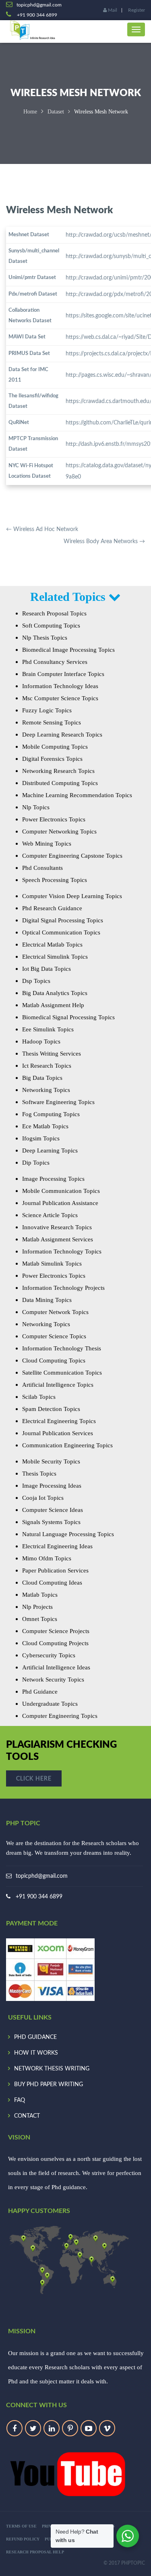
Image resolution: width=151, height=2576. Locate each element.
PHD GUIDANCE (35, 2037)
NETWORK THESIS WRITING (52, 2069)
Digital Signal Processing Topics (63, 920)
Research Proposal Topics (54, 613)
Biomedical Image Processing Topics (68, 650)
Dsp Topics (36, 981)
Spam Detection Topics (51, 1409)
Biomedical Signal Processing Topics (68, 1017)
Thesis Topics (39, 1474)
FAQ (20, 2100)
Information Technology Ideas (60, 686)
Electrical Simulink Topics (55, 957)
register (137, 10)
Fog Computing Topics (51, 1114)
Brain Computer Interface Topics (63, 674)
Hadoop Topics (41, 1041)
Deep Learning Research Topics (62, 735)
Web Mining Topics (47, 844)
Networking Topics (46, 1090)
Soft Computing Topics (51, 626)
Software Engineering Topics (58, 1102)
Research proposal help (35, 2552)
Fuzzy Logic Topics (47, 710)
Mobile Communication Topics (61, 1191)
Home (30, 112)
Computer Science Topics (54, 1336)
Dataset (56, 112)
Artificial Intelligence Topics (58, 1385)
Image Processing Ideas (52, 1486)
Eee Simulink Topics (48, 1029)
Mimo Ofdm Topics (47, 1558)
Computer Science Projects (56, 1631)
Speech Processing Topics (55, 880)
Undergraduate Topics (50, 1704)
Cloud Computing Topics (54, 1360)
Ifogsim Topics (41, 1138)
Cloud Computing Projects (55, 1643)
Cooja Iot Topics (43, 1498)
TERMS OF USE (21, 2526)
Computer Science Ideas (53, 1510)
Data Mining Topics (47, 1300)
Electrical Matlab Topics (52, 945)
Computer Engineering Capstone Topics (72, 856)
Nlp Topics (36, 807)
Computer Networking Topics (59, 831)
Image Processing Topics (53, 1179)
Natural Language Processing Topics (68, 1534)
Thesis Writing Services (52, 1054)
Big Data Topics (42, 1078)
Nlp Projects (37, 1607)
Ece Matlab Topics (45, 1126)
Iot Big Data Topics (47, 969)
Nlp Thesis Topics (45, 638)
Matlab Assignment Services (58, 1239)
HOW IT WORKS (36, 2053)
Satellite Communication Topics (62, 1373)
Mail (112, 10)
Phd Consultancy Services (55, 662)
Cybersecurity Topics (49, 1655)
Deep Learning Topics (50, 1150)
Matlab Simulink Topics (52, 1264)
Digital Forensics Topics (52, 759)
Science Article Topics (50, 1215)
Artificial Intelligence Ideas (56, 1667)
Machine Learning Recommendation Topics (77, 795)
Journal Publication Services (58, 1433)
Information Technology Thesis (62, 1348)
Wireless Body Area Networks (104, 542)
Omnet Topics (40, 1619)
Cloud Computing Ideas (52, 1583)
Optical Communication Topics (61, 932)
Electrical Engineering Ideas (57, 1546)
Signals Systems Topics (51, 1522)
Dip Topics (36, 1163)
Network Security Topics (53, 1680)
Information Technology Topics (62, 1251)
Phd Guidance (40, 1692)
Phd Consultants (42, 868)
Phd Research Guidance (52, 908)
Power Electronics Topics (54, 819)
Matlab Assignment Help (53, 1005)
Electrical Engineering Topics (59, 1421)
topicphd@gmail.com (42, 1876)
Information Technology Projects (63, 1288)
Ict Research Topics (47, 1066)
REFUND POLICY (23, 2539)
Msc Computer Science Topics (60, 698)
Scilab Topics (39, 1397)
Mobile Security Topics (51, 1461)
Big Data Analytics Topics (55, 993)
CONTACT (27, 2116)
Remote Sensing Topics (52, 722)
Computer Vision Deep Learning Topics (72, 896)
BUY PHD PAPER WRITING (49, 2085)
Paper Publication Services (55, 1570)
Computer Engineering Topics (60, 1716)
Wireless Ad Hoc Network (42, 529)
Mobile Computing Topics (55, 747)
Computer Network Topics (55, 1312)
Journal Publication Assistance (60, 1203)
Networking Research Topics (58, 771)
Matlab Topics (40, 1595)
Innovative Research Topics (57, 1227)
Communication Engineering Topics (67, 1445)
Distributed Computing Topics (60, 783)
